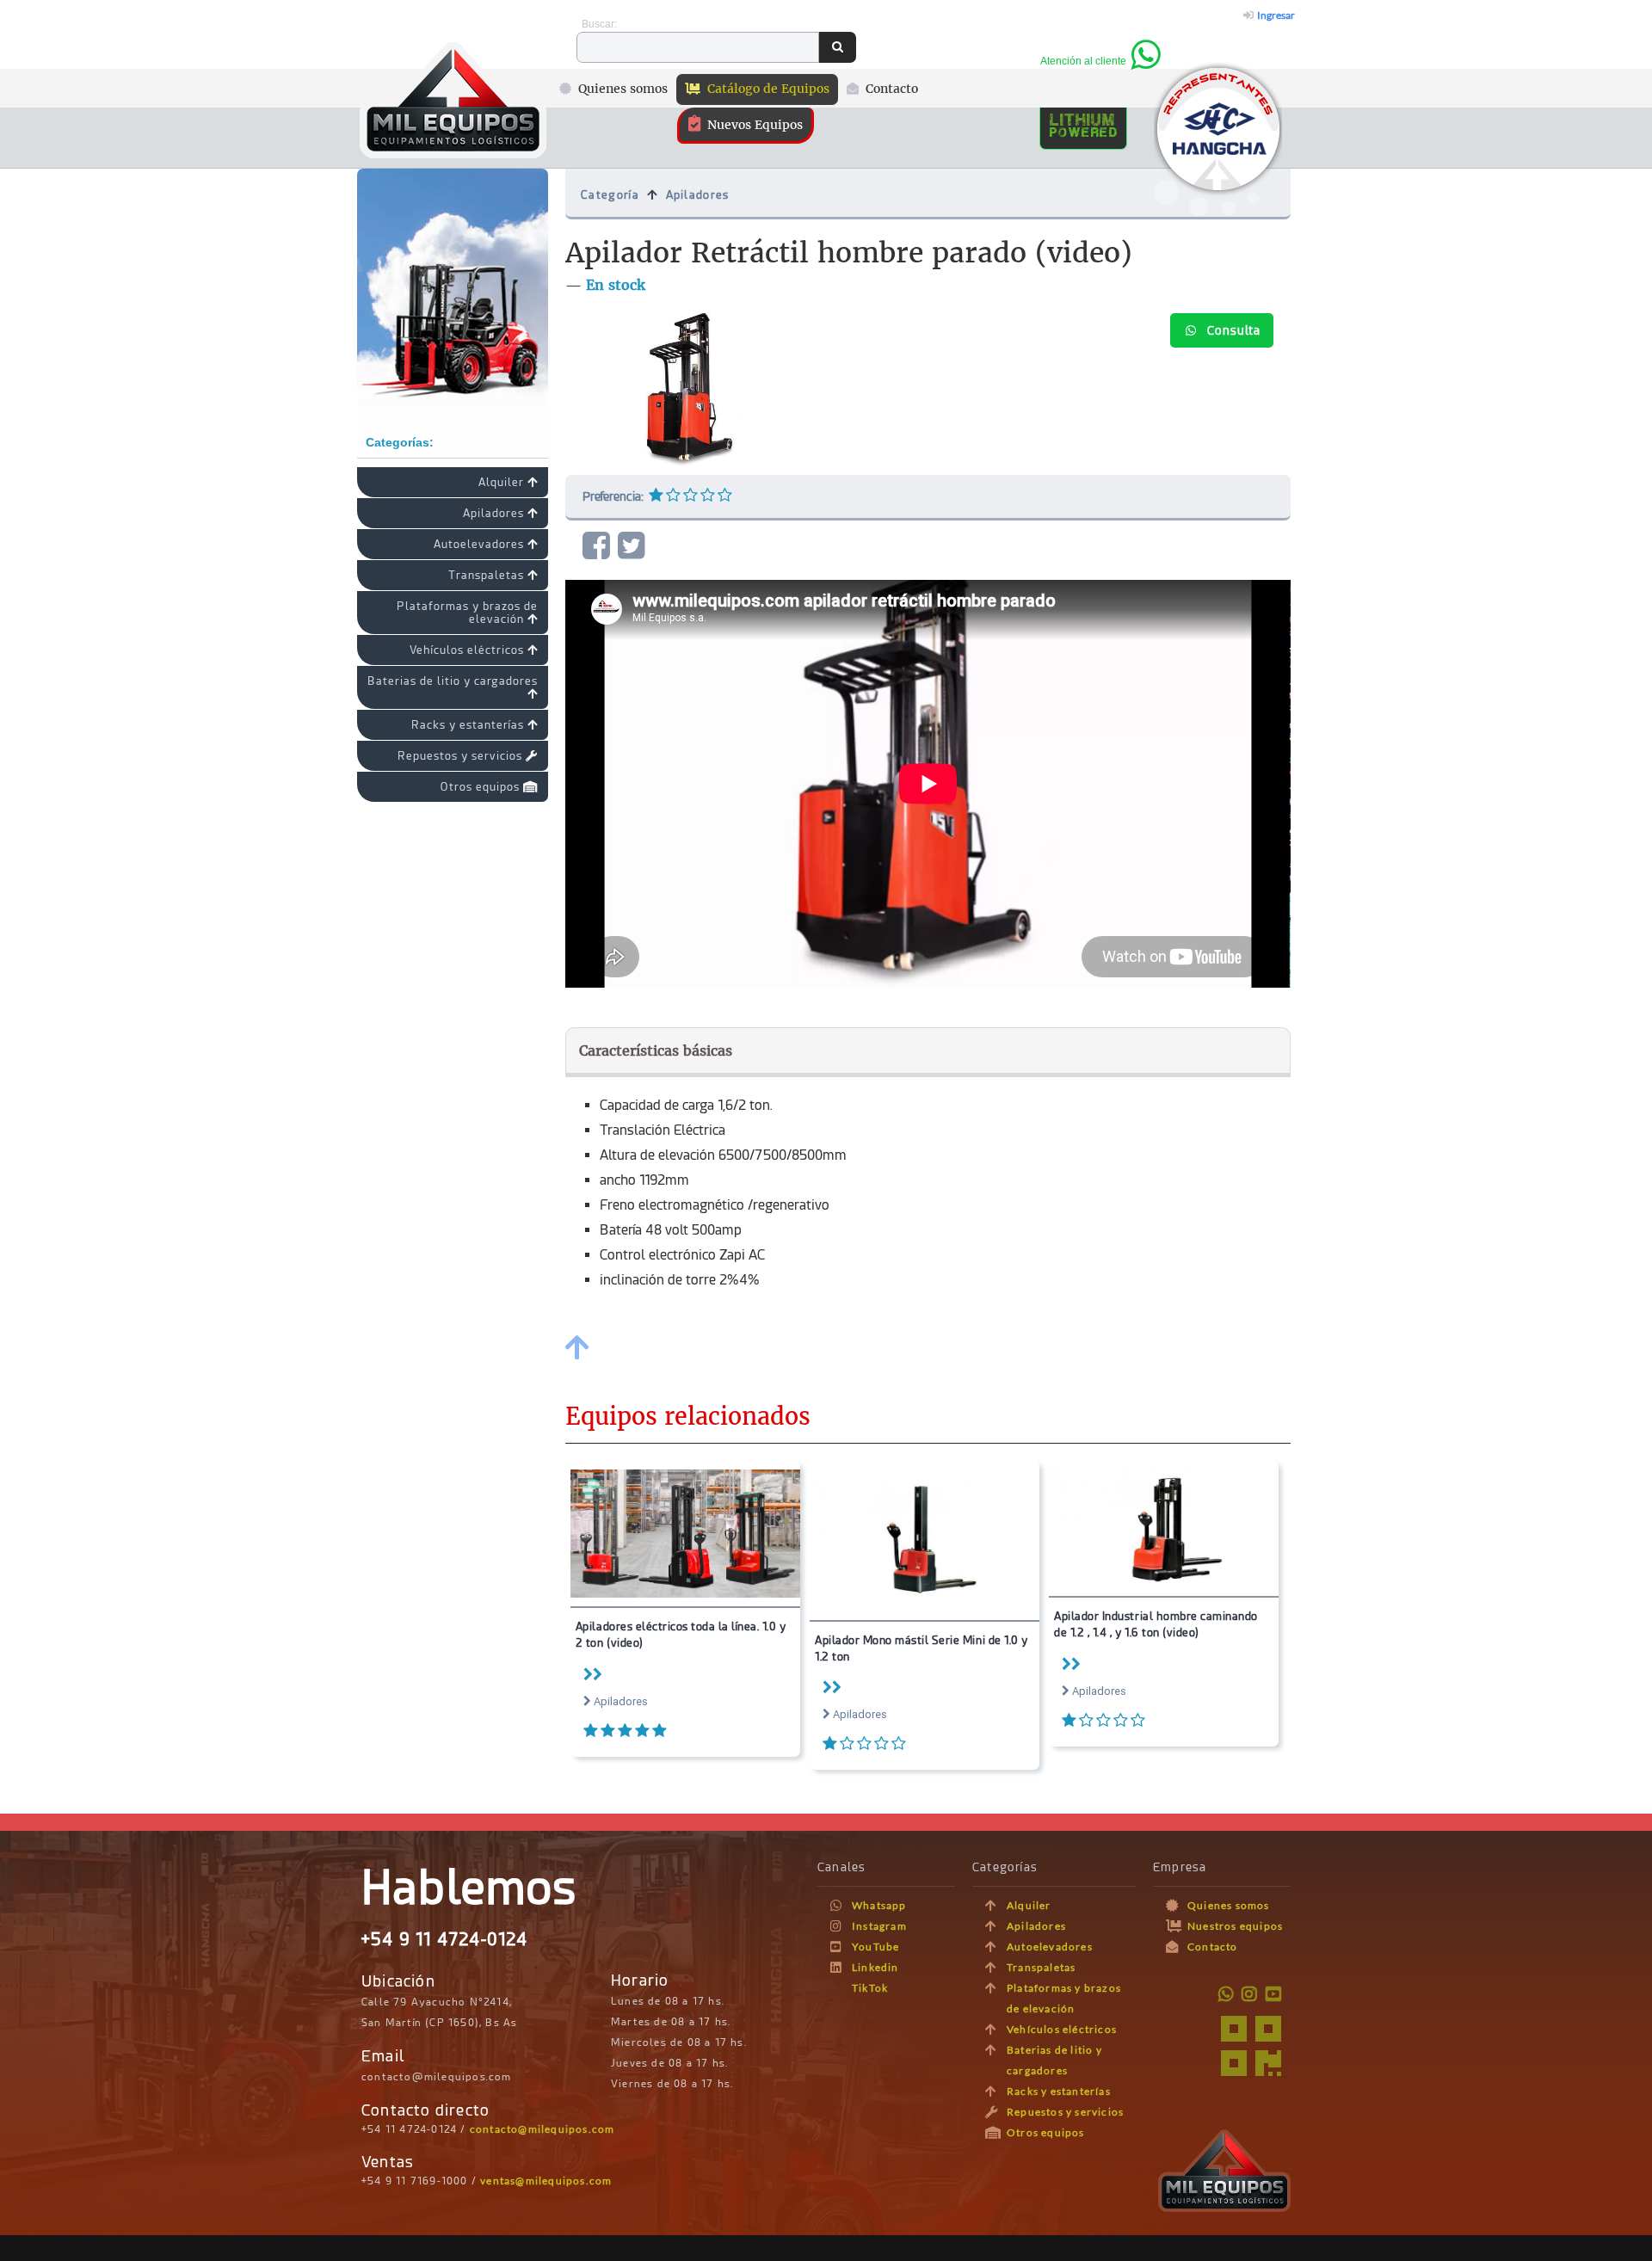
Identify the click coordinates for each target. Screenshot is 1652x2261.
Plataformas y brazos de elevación (467, 613)
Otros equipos (482, 787)
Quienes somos (621, 89)
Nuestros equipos (1235, 1926)
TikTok (870, 1988)
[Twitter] (635, 545)
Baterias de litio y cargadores (453, 681)
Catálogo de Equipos (767, 89)
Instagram (879, 1926)
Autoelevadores (481, 544)
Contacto (890, 89)
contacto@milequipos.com (542, 2129)
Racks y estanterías (469, 725)
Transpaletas (488, 575)
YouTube (875, 1947)
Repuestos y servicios (462, 756)
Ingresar (1274, 15)
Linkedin (875, 1967)
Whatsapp (879, 1905)
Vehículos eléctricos (468, 650)
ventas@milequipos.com (546, 2181)
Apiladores (495, 513)
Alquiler (503, 482)
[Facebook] (600, 545)
